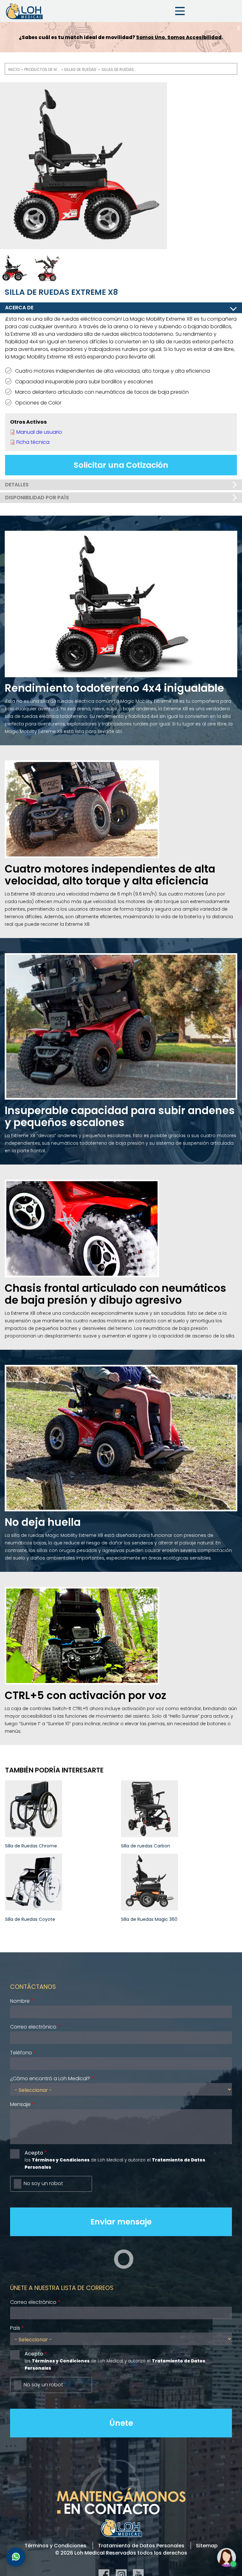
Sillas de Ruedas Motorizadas (119, 69)
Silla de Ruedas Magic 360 (149, 1919)
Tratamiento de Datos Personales (141, 2546)
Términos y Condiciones (55, 2546)
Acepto (34, 2153)
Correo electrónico (33, 2027)
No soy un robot (43, 2183)
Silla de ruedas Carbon (146, 1846)
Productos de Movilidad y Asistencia (42, 69)
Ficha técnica (33, 442)
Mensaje (20, 2104)
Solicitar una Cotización (121, 465)
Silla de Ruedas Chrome (31, 1846)
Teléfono (21, 2053)
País (15, 2328)
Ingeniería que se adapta (182, 37)
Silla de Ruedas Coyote (30, 1919)
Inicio (14, 69)
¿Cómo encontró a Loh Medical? (50, 2078)
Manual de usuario (39, 432)
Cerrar (239, 28)
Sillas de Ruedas (80, 69)
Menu (180, 11)
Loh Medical (24, 11)
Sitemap (207, 2546)
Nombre (20, 2001)
